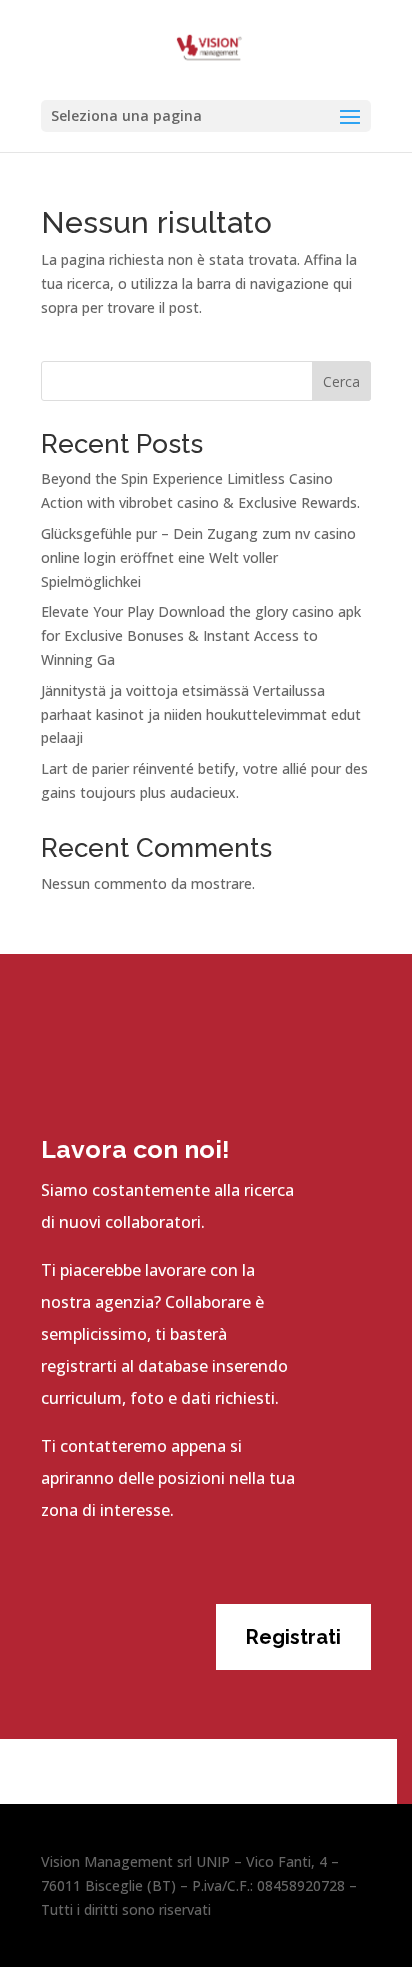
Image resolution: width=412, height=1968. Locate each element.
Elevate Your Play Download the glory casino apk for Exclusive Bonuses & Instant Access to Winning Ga (201, 635)
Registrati (293, 1637)
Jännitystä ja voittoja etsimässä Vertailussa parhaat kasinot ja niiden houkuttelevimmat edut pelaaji (201, 714)
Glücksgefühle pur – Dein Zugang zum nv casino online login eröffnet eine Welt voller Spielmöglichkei (198, 557)
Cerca (341, 381)
